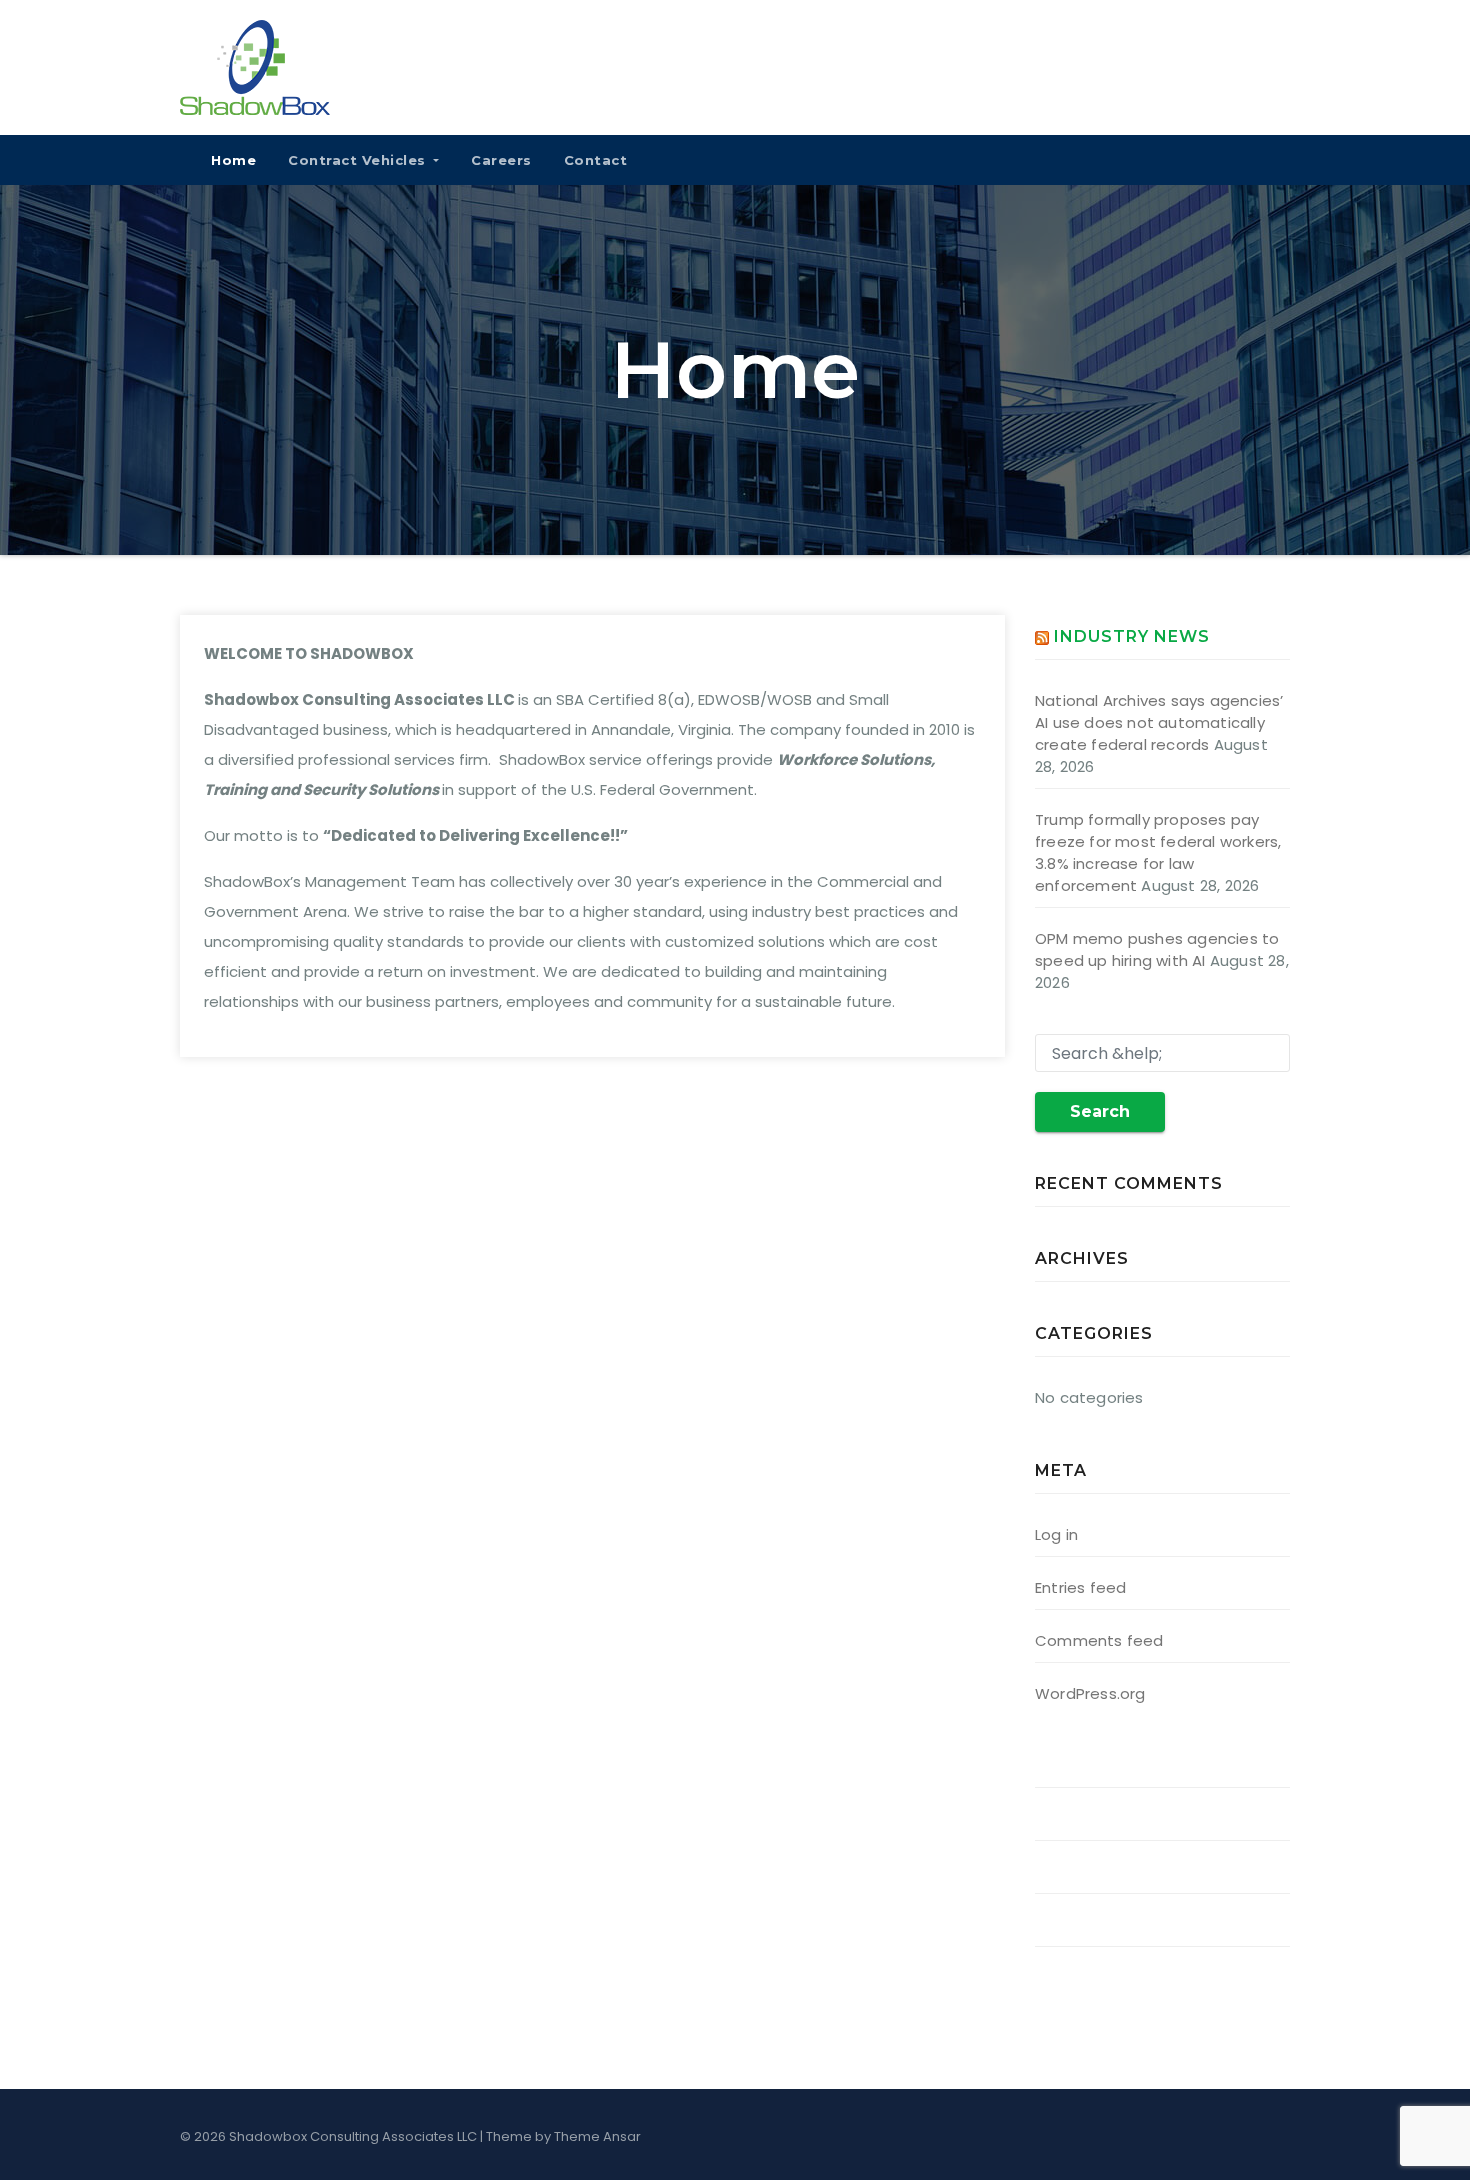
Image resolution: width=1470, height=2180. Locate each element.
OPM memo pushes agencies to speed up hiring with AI (1157, 949)
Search (1100, 1111)
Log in (1056, 1534)
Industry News (1132, 636)
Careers (501, 160)
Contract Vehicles (359, 160)
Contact (596, 160)
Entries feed (1080, 1587)
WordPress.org (1090, 1693)
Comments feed (1099, 1640)
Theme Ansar (597, 2136)
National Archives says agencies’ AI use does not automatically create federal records (1159, 722)
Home (233, 160)
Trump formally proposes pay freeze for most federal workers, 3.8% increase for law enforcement (1158, 852)
